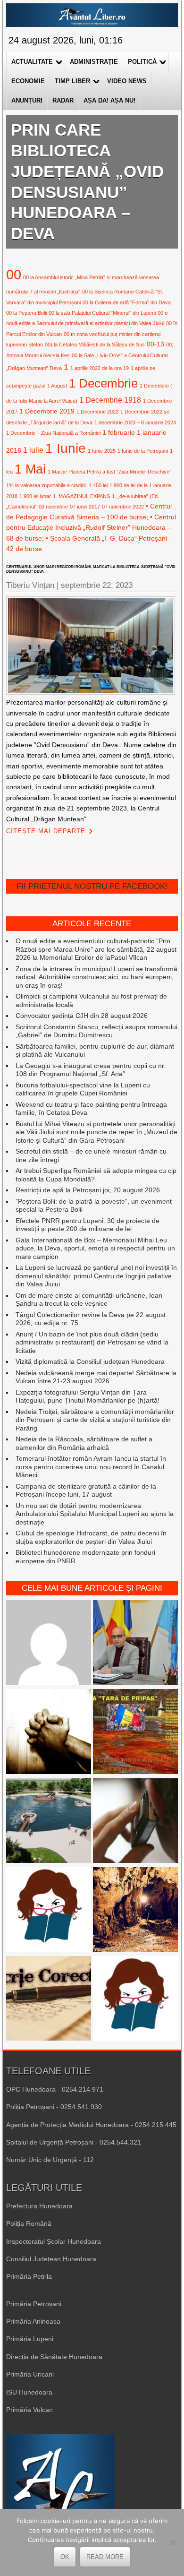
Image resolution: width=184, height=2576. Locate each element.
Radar (63, 100)
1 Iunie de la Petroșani (143, 451)
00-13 (155, 344)
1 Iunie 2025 (102, 451)
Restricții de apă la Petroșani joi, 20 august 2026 (88, 1190)
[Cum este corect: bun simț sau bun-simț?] (49, 1999)
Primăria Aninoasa (33, 2321)
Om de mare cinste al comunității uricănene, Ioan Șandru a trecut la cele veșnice (89, 1300)
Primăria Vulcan (29, 2410)
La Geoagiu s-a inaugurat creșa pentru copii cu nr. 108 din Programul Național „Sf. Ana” (91, 1070)
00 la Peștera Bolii (26, 313)
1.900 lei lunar (35, 496)
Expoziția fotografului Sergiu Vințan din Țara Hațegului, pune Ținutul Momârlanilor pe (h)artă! (88, 1396)
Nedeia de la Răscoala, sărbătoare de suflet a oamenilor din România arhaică (84, 1443)
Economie (28, 81)
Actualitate (32, 62)
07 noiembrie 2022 (123, 507)
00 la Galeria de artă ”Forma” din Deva (127, 302)
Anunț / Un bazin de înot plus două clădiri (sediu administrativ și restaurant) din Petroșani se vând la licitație (92, 1342)
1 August (57, 386)
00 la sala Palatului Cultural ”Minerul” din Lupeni (102, 313)
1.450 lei (98, 485)
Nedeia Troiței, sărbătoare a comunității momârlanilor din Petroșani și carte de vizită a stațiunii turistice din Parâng (95, 1420)
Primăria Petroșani (34, 2304)
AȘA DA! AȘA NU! (109, 100)
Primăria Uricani (30, 2374)
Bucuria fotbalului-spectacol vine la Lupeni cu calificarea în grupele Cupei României (83, 1089)
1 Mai (30, 469)
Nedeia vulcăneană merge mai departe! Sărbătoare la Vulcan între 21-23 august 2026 (96, 1377)
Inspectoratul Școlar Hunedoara (54, 2241)
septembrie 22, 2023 (97, 585)
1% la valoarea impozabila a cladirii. (46, 485)
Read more (105, 2557)
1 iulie (33, 450)
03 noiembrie (53, 507)
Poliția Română (29, 2223)
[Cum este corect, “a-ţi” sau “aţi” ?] (49, 1644)
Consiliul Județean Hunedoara (51, 2259)
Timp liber (72, 81)
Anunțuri (27, 100)
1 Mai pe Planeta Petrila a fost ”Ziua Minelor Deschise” (109, 472)
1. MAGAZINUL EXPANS (81, 496)
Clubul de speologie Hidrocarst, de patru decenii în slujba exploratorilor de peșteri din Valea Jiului (91, 1537)
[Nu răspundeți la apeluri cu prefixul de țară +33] (135, 1822)
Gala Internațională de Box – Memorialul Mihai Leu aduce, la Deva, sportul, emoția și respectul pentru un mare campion (95, 1248)
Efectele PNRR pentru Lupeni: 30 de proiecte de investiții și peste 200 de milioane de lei (88, 1225)
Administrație (94, 62)
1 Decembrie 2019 (47, 411)
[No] (172, 2542)
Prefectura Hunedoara (39, 2206)
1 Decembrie (103, 383)
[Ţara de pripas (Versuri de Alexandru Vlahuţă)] (135, 1732)
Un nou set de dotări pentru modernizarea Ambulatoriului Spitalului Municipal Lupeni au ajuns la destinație (95, 1514)
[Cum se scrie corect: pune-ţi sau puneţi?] (135, 1999)
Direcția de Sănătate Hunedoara (54, 2357)
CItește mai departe (46, 831)
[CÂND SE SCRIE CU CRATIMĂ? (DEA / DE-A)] (49, 1911)
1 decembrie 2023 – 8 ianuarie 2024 (135, 422)
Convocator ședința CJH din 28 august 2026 (82, 1016)
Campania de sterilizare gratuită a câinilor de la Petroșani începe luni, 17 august (86, 1490)
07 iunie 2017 (85, 507)
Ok (65, 2557)
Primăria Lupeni (30, 2339)
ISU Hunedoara (29, 2392)
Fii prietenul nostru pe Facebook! (92, 886)
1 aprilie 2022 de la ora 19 (100, 368)
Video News (127, 81)
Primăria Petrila (29, 2276)
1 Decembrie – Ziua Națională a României (53, 433)
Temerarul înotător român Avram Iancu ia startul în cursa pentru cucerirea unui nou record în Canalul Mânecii (91, 1467)
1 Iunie (66, 448)
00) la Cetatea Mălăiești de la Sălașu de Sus (95, 345)
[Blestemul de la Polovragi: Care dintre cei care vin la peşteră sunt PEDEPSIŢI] (135, 1911)
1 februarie (119, 432)
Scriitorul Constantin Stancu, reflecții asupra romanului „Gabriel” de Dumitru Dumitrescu (96, 1031)
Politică (142, 62)
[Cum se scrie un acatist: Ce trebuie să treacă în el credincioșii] (49, 1732)
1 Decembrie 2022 (97, 412)
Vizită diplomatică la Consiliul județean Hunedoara (90, 1361)
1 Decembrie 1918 (110, 400)
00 (14, 274)
